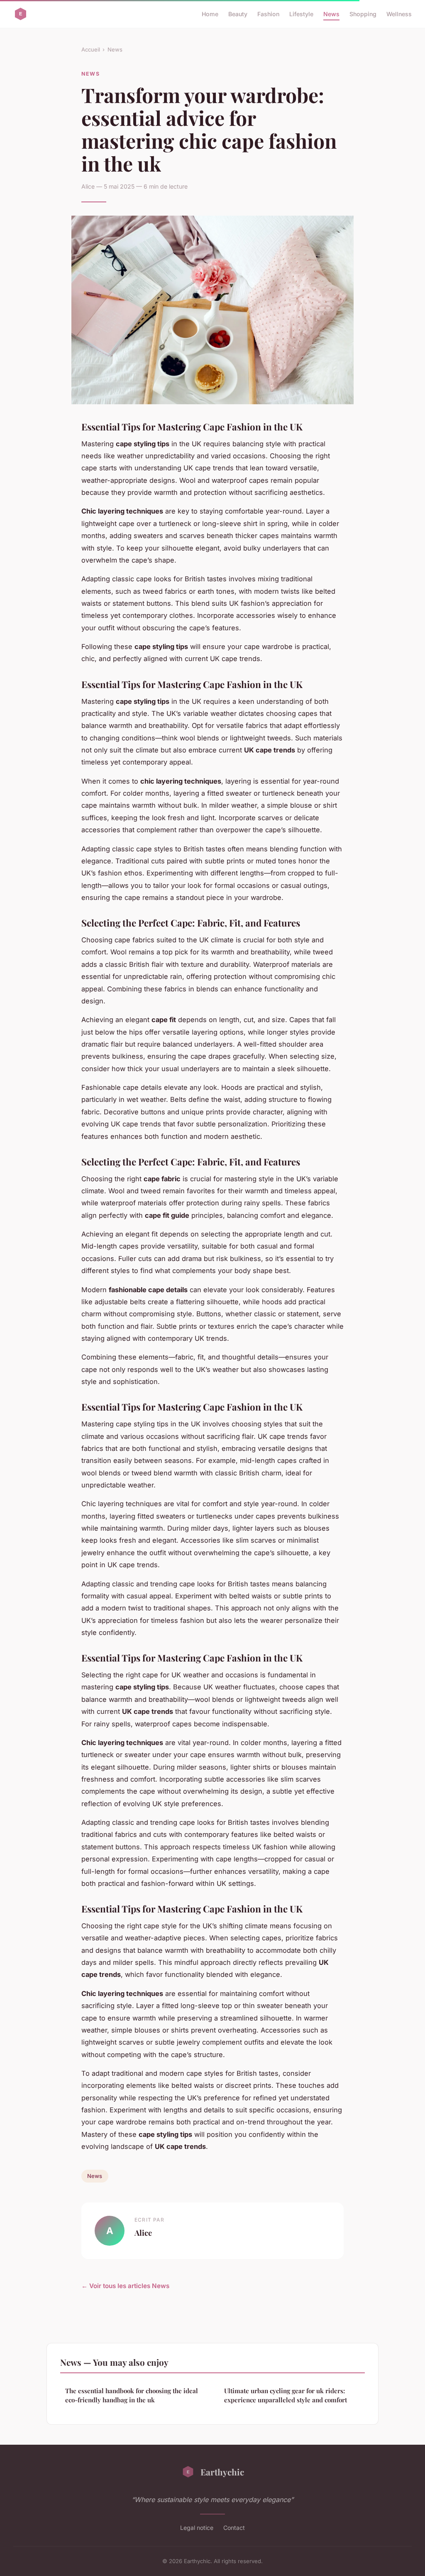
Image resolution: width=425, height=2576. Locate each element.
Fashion (268, 14)
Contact (234, 2528)
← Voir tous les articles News (125, 2286)
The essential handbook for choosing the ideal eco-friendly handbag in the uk (132, 2395)
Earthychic (222, 2472)
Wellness (399, 14)
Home (210, 14)
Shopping (363, 14)
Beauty (238, 14)
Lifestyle (301, 14)
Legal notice (197, 2528)
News (331, 14)
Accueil (91, 49)
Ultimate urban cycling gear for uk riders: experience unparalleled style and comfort (286, 2395)
